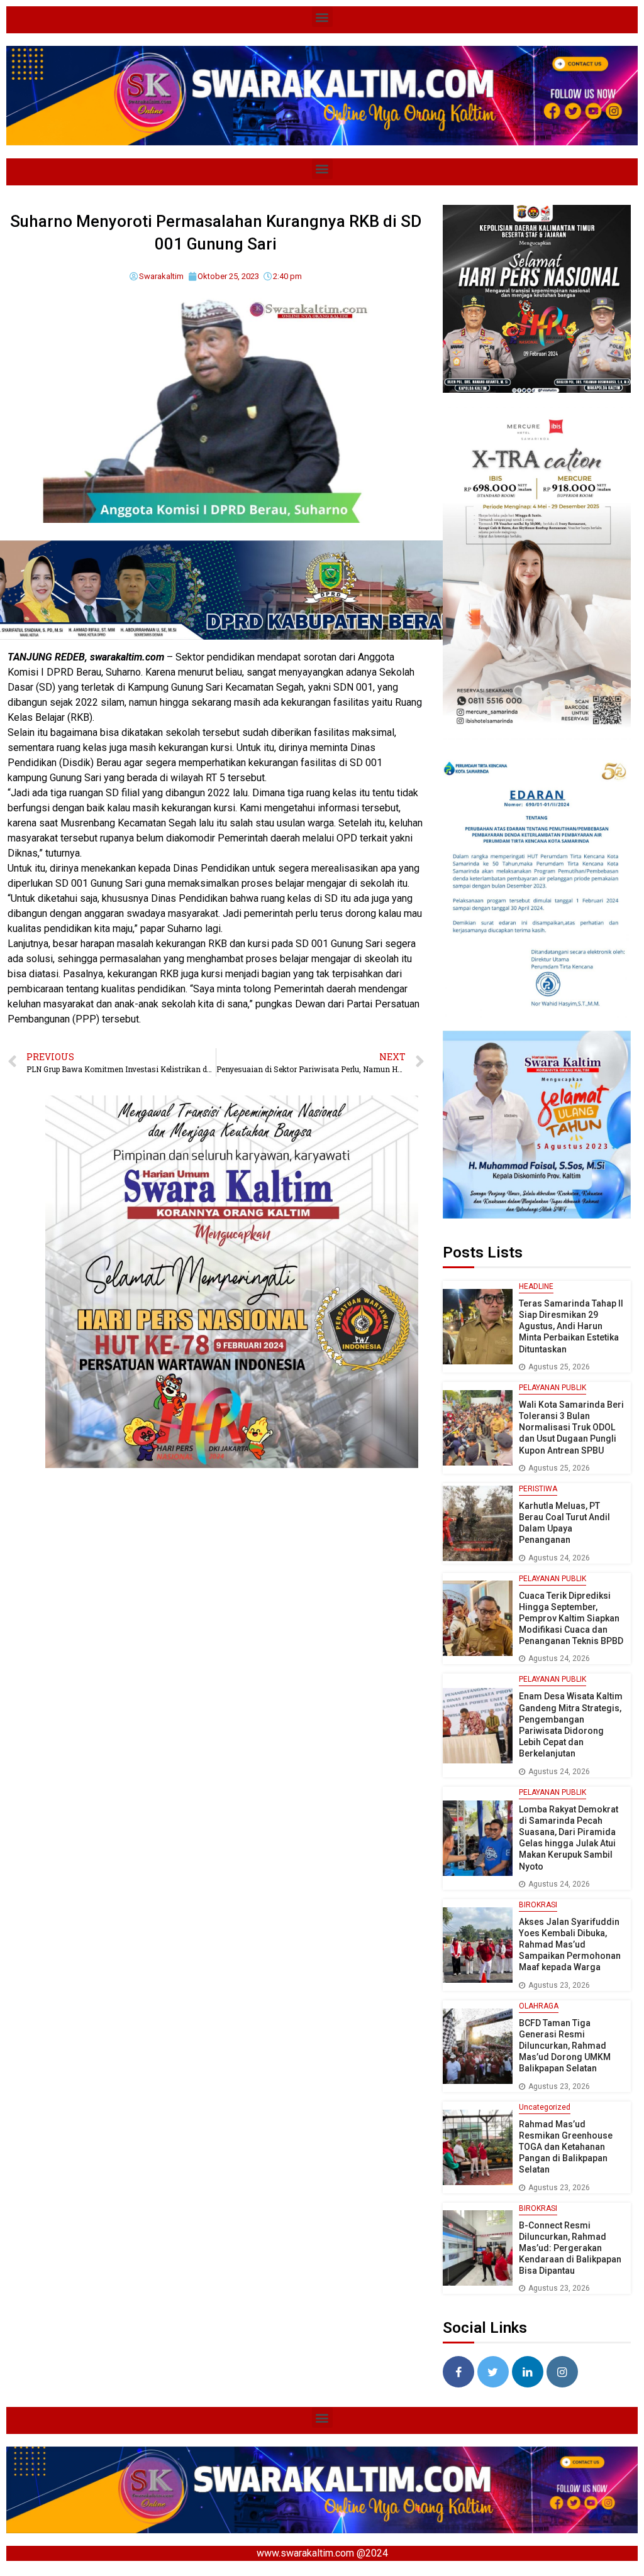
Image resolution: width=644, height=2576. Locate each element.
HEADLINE (536, 1286)
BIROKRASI (538, 1905)
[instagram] (562, 2372)
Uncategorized (545, 2107)
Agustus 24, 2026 (559, 1558)
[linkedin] (528, 2372)
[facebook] (458, 2372)
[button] (322, 17)
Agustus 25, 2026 (559, 1367)
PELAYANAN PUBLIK (552, 1388)
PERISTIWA (538, 1489)
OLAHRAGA (539, 2006)
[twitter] (493, 2372)
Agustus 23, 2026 (559, 1985)
